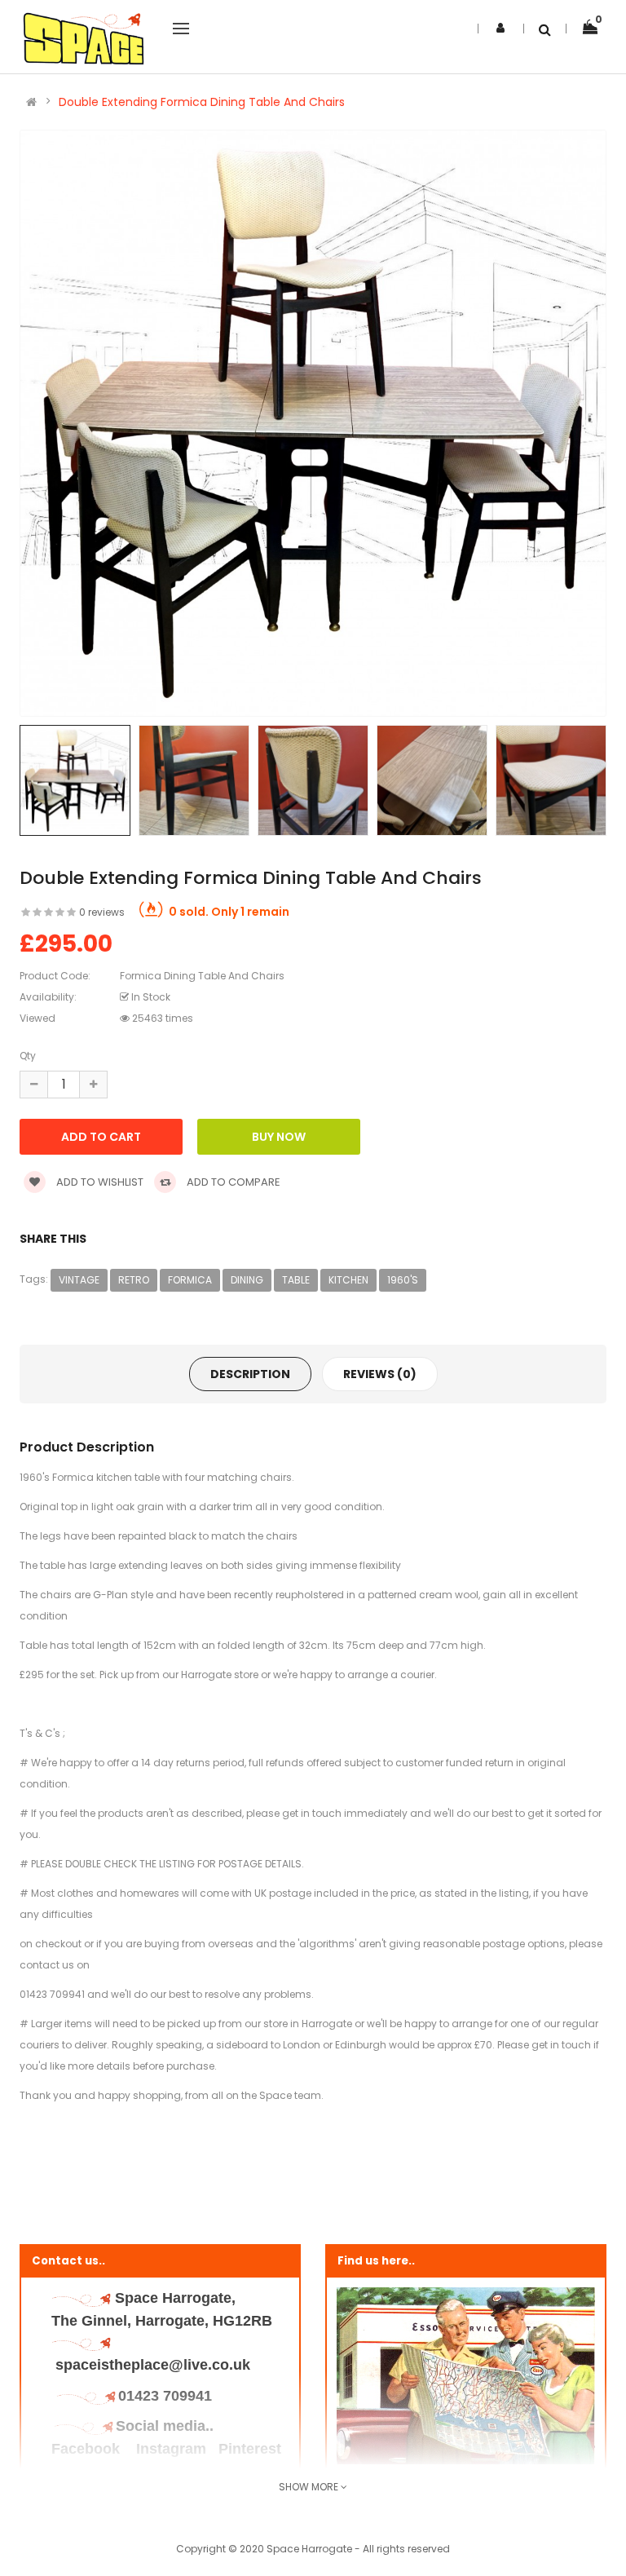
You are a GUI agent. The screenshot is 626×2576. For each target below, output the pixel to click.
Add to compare (232, 1182)
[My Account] (500, 28)
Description (250, 1374)
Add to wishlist (99, 1182)
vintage (79, 1280)
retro (134, 1280)
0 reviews (102, 912)
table (296, 1280)
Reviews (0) (380, 1374)
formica (190, 1280)
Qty (28, 1056)
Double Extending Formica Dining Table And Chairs (202, 102)
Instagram (171, 2449)
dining (247, 1280)
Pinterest (250, 2449)
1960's (403, 1280)
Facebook (88, 2449)
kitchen (348, 1280)
